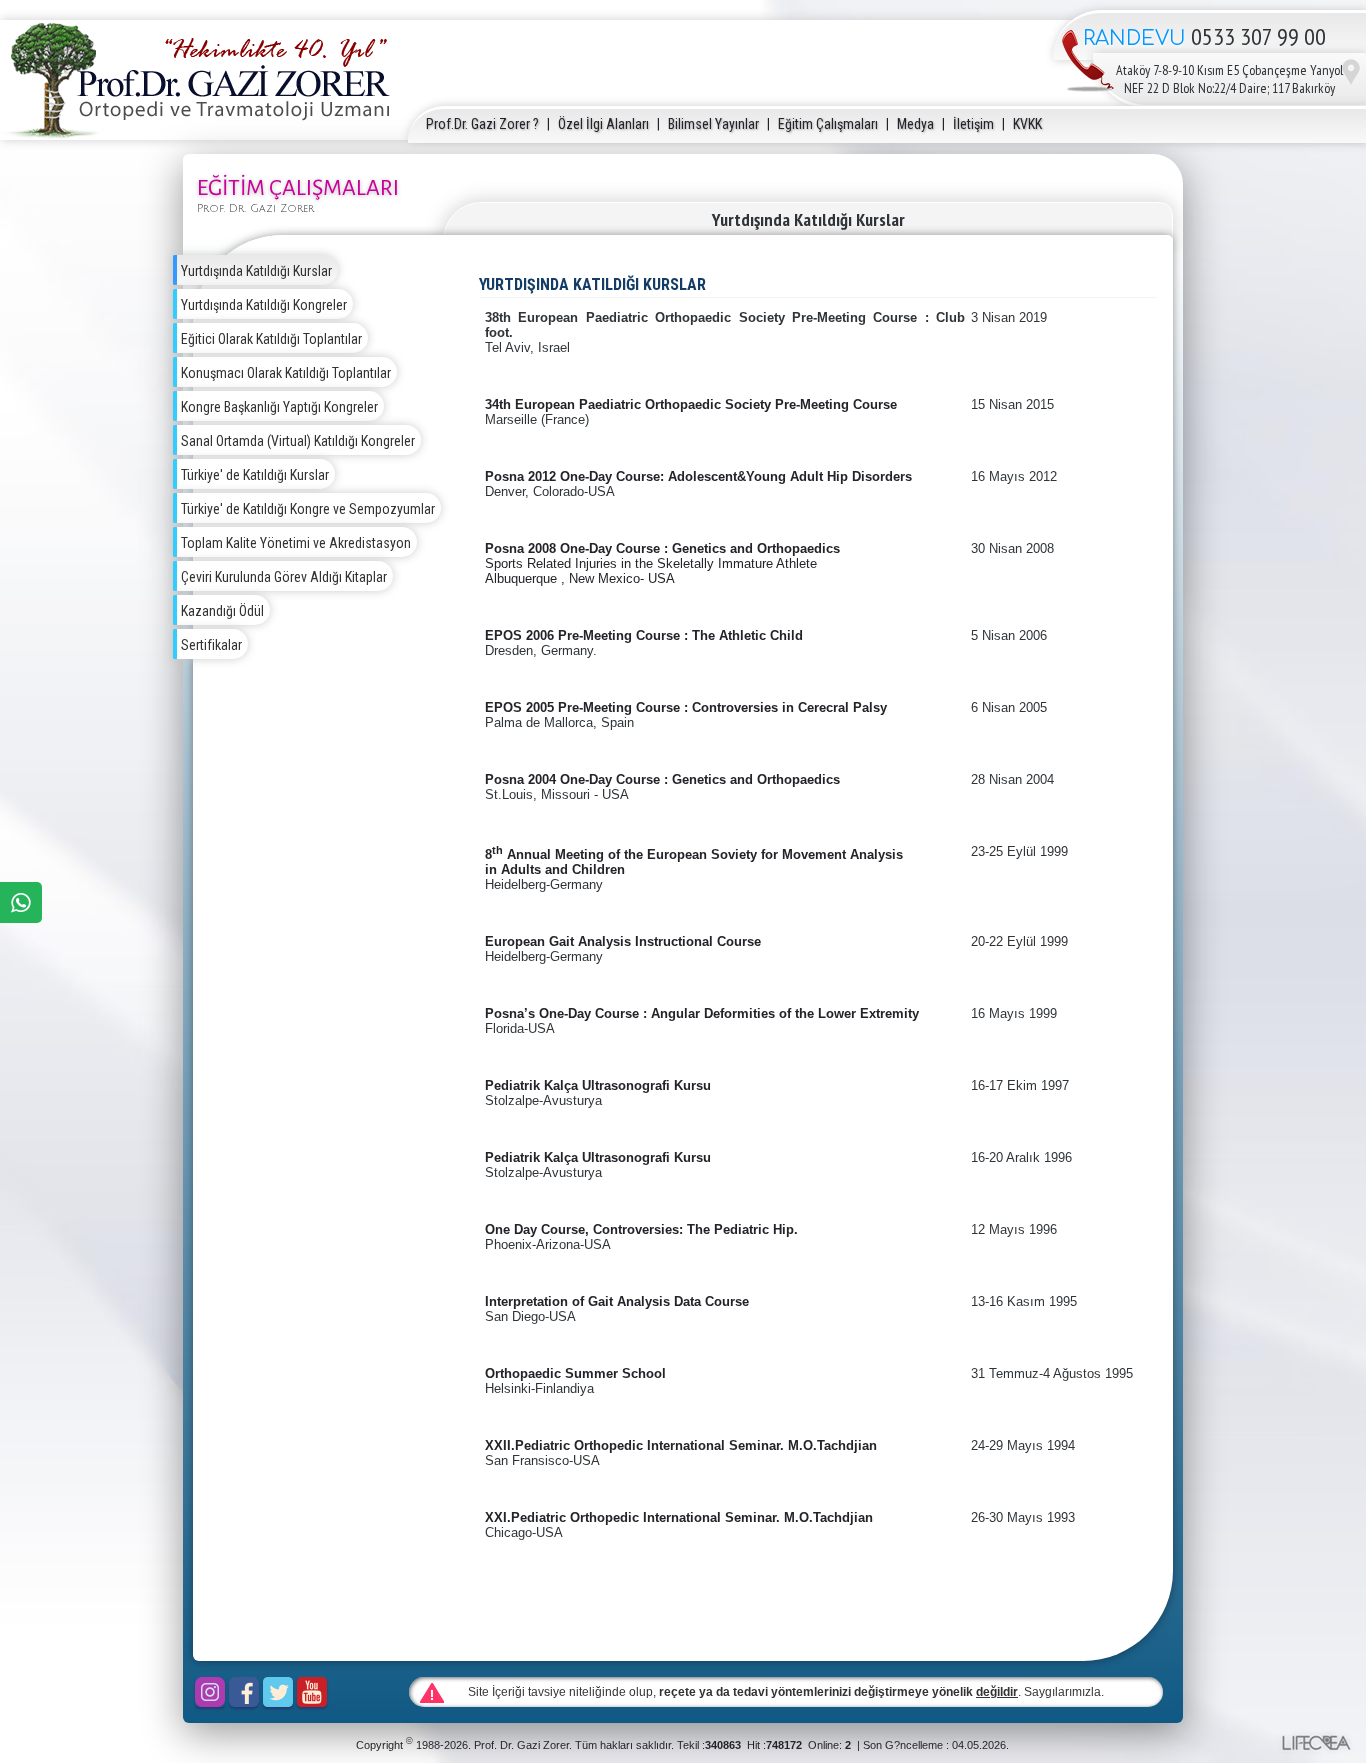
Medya (915, 124)
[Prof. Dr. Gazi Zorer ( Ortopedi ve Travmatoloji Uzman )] (199, 133)
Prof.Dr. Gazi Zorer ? (482, 124)
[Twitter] (278, 1692)
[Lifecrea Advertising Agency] (1315, 1742)
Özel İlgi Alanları (603, 124)
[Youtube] (312, 1692)
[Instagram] (210, 1692)
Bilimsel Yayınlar (713, 124)
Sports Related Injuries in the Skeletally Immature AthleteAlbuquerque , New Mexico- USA (651, 571)
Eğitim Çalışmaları (828, 124)
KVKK (1027, 124)
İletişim (973, 124)
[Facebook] (244, 1692)
